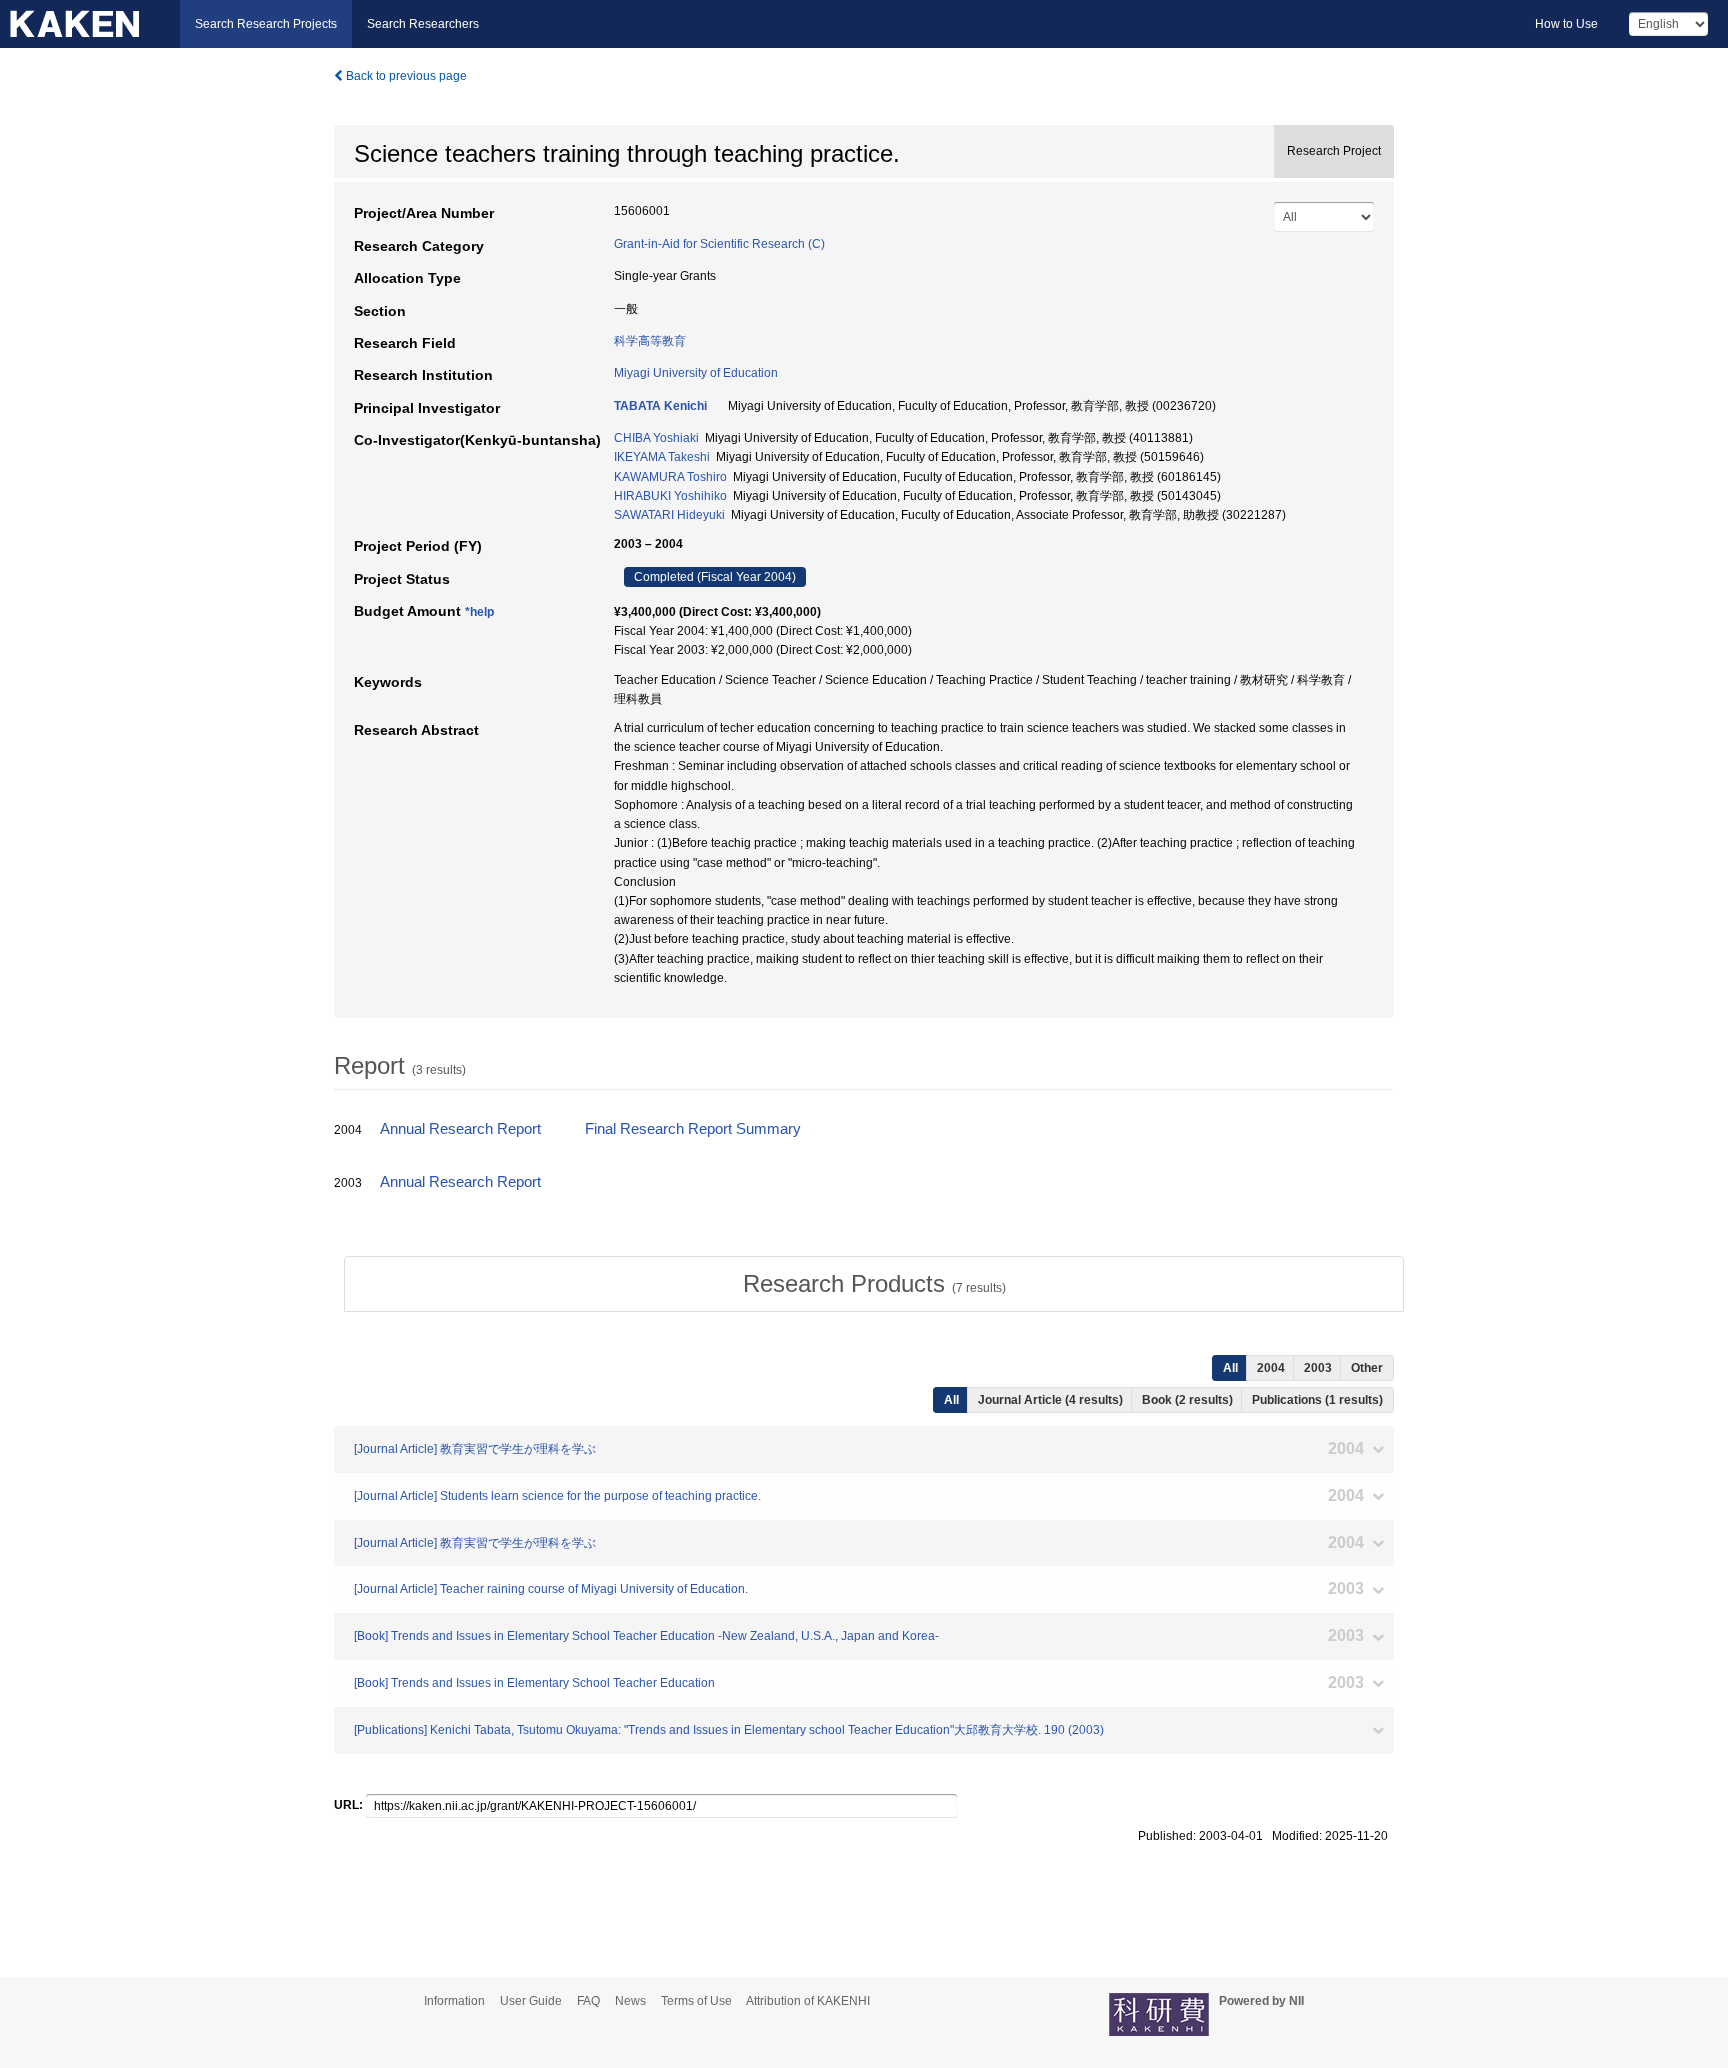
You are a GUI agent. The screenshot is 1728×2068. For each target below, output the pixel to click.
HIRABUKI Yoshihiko (670, 496)
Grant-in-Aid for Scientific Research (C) (719, 244)
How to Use (1566, 24)
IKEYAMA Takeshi (662, 457)
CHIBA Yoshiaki (656, 438)
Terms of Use (696, 2001)
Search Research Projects (266, 24)
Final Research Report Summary (693, 1129)
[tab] (874, 1284)
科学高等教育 (650, 341)
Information (454, 2001)
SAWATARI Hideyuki (669, 515)
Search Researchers (423, 24)
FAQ (588, 2001)
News (630, 2001)
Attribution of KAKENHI (808, 2001)
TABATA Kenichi (660, 406)
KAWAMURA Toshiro (670, 477)
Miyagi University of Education (696, 373)
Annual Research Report (460, 1129)
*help (479, 612)
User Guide (531, 2001)
